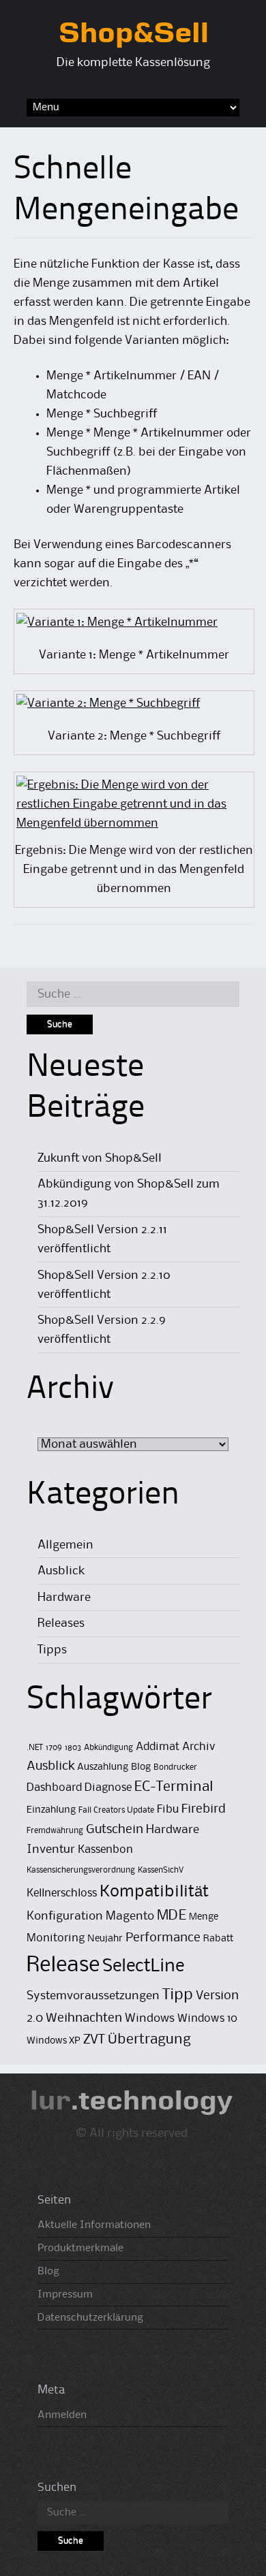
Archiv (199, 1747)
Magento (130, 1916)
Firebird (204, 1809)
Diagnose (108, 1788)
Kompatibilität (154, 1892)
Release (63, 1966)
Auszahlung (103, 1767)
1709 (54, 1748)
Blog (141, 1767)
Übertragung (149, 2040)
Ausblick (61, 1571)
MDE (172, 1916)
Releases (61, 1623)
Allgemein (65, 1545)
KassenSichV (161, 1870)
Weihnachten (84, 2018)
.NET (35, 1748)
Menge (204, 1917)
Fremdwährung (55, 1831)
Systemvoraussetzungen (93, 1996)
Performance (163, 1938)
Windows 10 (207, 2019)
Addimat (158, 1747)
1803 (73, 1748)
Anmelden (62, 2415)
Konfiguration (65, 1916)
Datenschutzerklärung (90, 2318)
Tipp (178, 1995)
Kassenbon (105, 1850)
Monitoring (56, 1938)
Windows (150, 2018)
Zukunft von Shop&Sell (100, 1158)
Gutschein (115, 1829)
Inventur (51, 1849)
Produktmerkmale (80, 2248)
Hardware (64, 1597)
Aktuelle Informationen (94, 2225)
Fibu (168, 1810)
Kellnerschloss (62, 1893)
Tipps (52, 1650)
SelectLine (143, 1967)
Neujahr (105, 1939)
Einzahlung (51, 1810)
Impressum (65, 2295)
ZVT (94, 2040)
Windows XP (54, 2041)
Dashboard (54, 1788)
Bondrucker (175, 1767)
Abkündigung (108, 1748)
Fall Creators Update (116, 1810)
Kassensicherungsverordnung (81, 1870)
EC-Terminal (174, 1787)
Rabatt (218, 1939)
